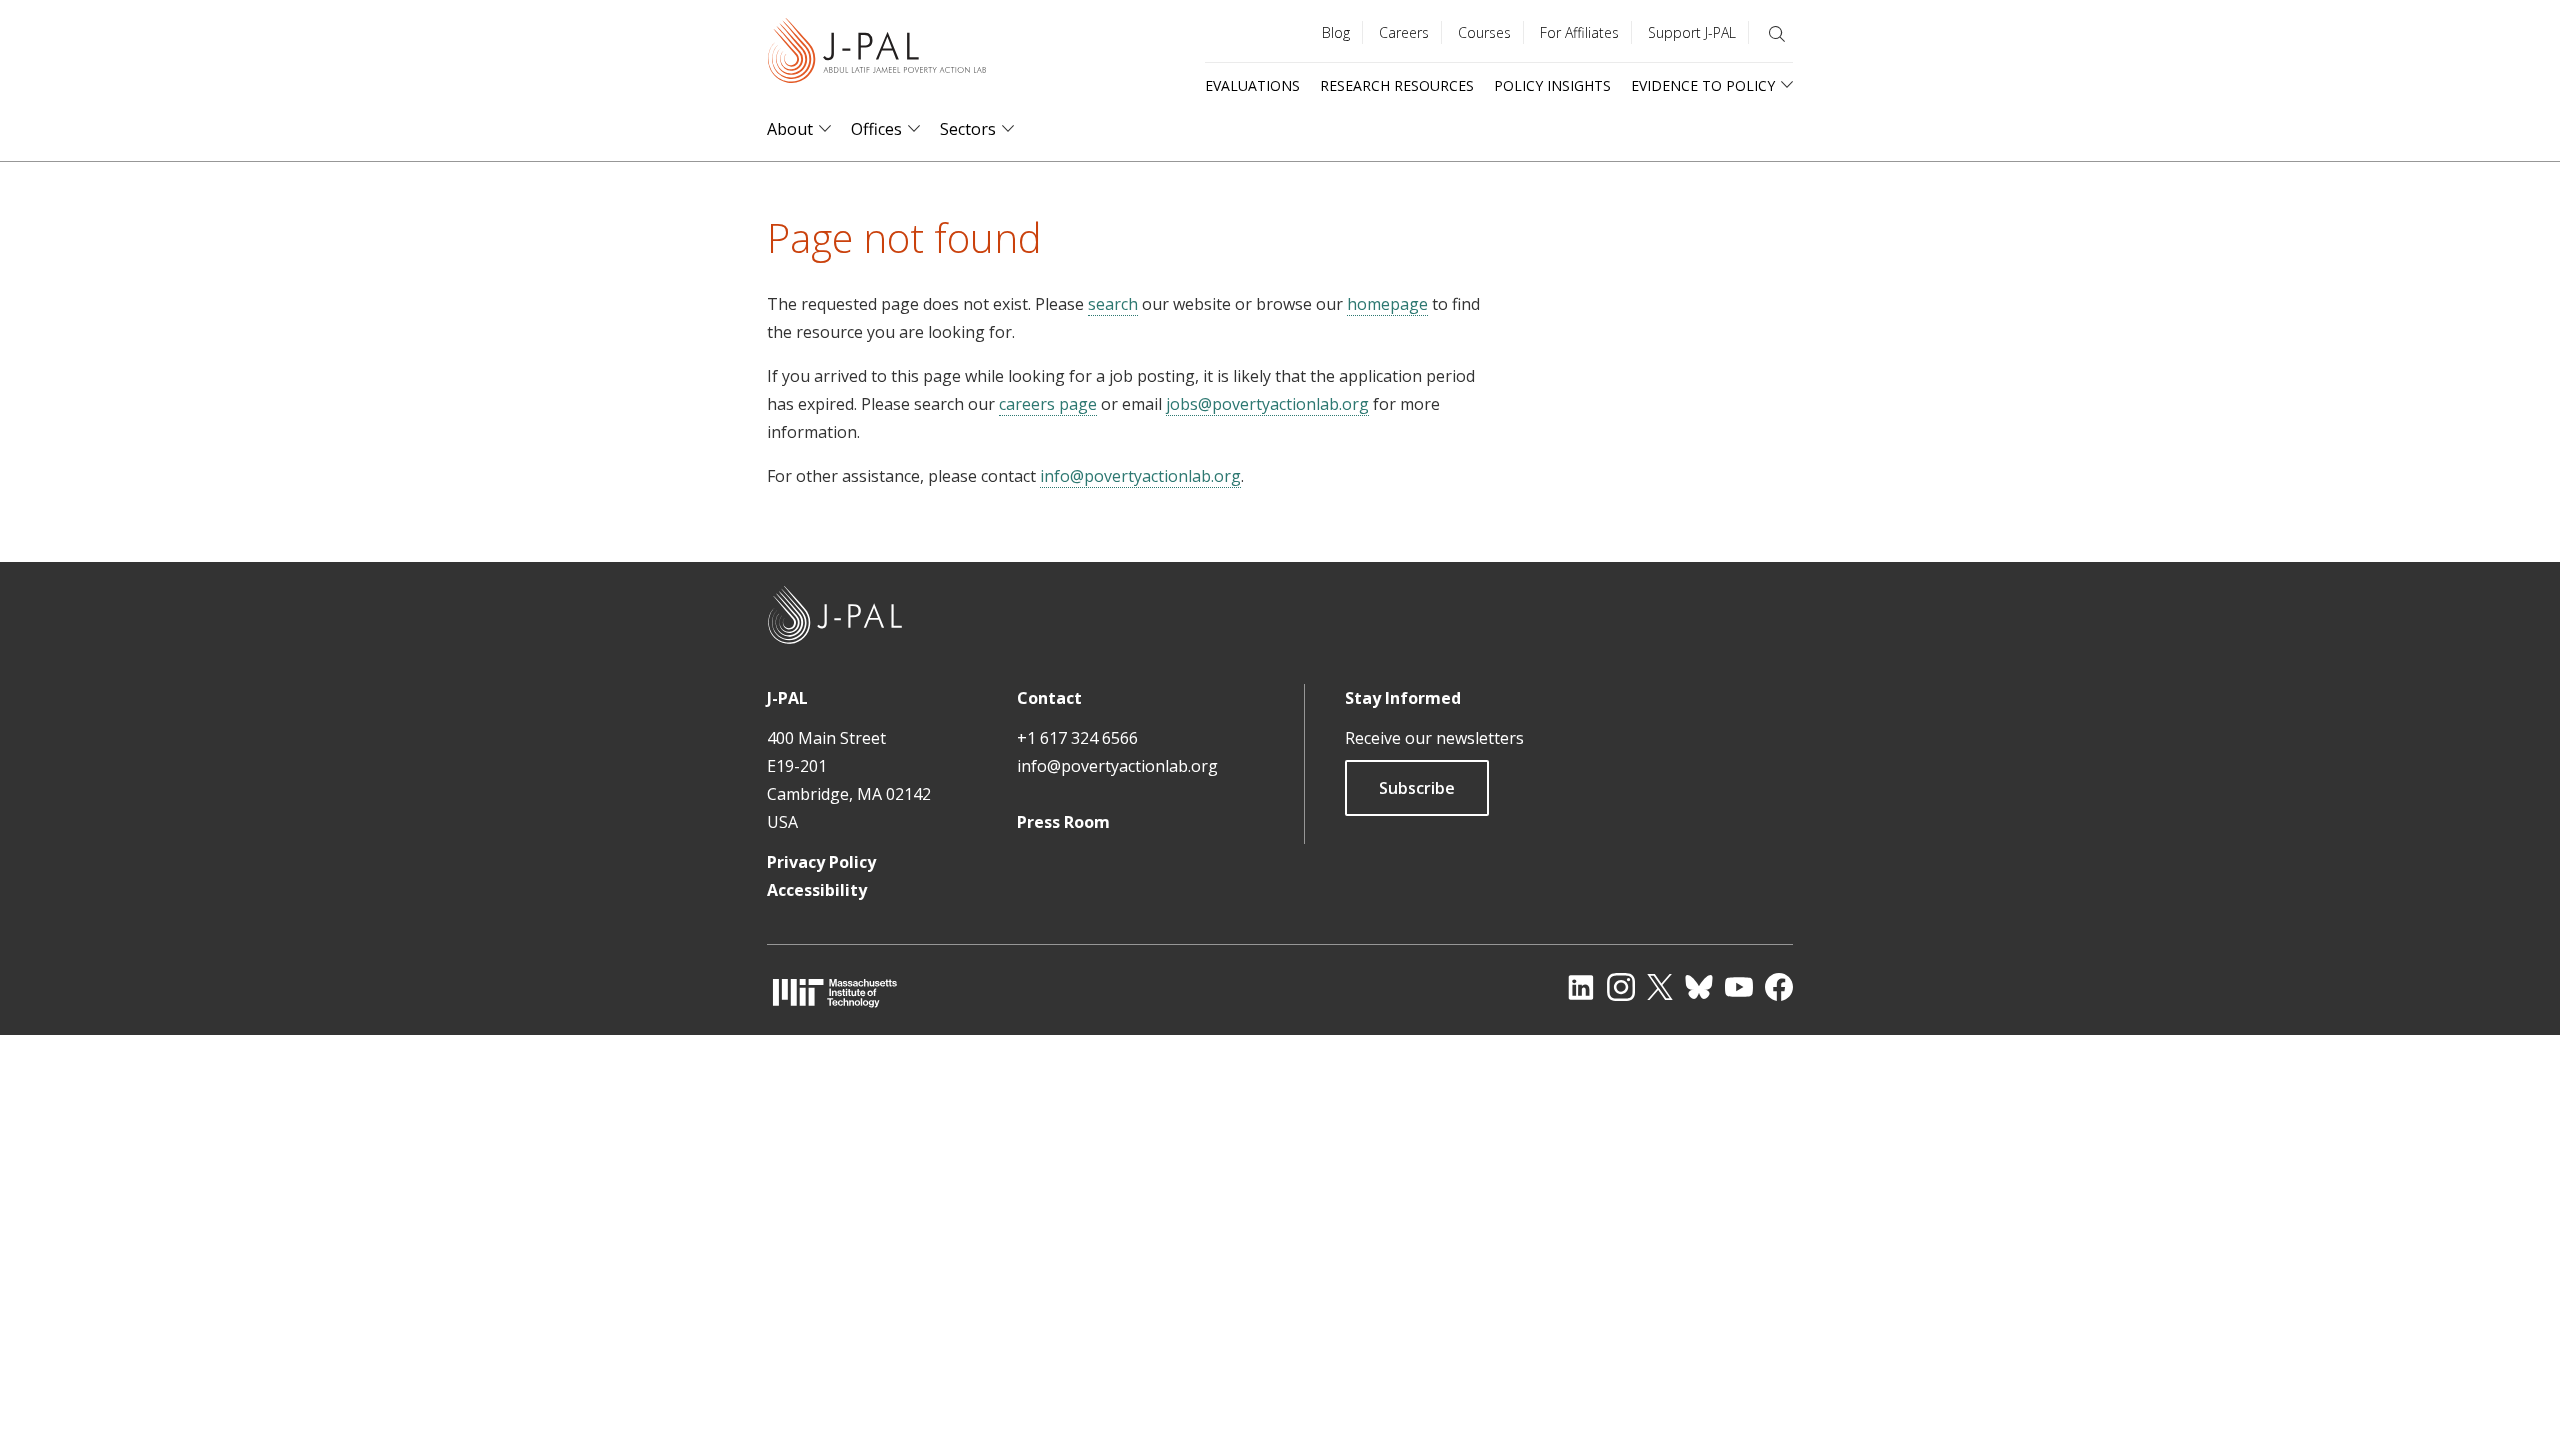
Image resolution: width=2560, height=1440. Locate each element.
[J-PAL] (877, 54)
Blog (1336, 32)
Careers (1404, 32)
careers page (1048, 404)
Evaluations (1252, 85)
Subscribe (1417, 788)
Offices (876, 129)
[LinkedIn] (1581, 987)
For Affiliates (1579, 32)
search (1113, 304)
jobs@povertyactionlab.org (1267, 404)
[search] (1777, 34)
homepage (1387, 304)
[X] (1660, 987)
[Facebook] (1779, 987)
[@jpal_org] (1621, 987)
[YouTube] (1739, 987)
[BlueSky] (1699, 987)
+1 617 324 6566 (1077, 738)
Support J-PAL (1692, 32)
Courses (1484, 32)
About (790, 129)
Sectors (968, 129)
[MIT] (835, 992)
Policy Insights (1552, 85)
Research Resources (1397, 85)
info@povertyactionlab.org (1140, 476)
